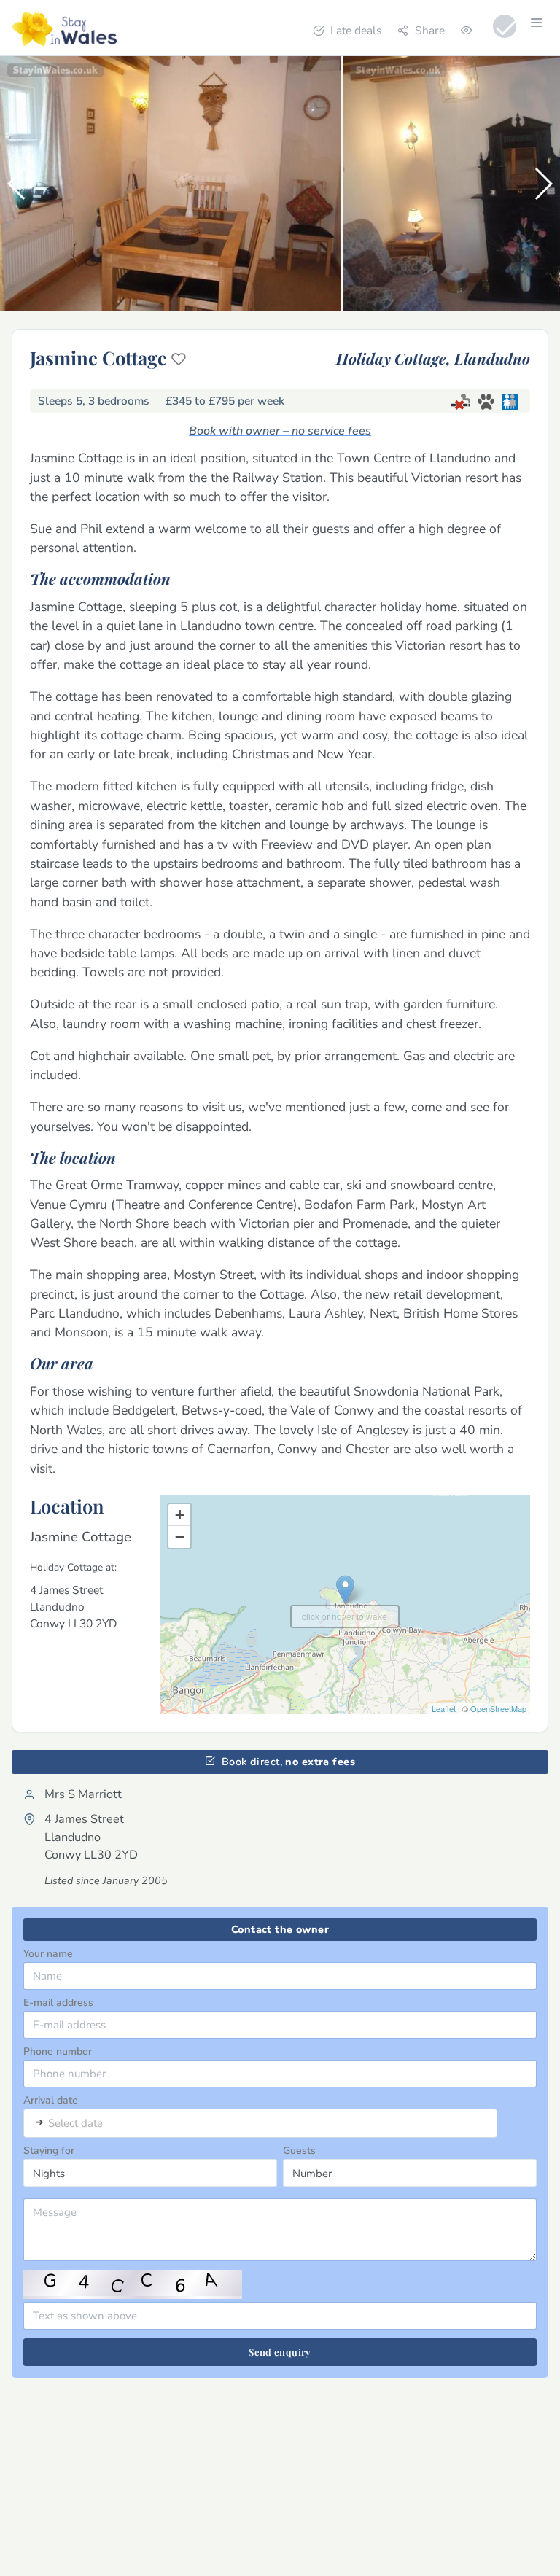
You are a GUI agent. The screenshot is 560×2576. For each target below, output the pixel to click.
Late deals (356, 30)
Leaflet (444, 1708)
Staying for (49, 2151)
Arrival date (51, 2100)
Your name (48, 1954)
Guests (299, 2151)
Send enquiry (280, 2352)
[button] (17, 184)
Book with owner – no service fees (280, 431)
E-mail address (58, 2003)
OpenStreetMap (498, 1708)
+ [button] (180, 1515)
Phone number (58, 2051)
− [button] (180, 1537)
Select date (75, 2124)
